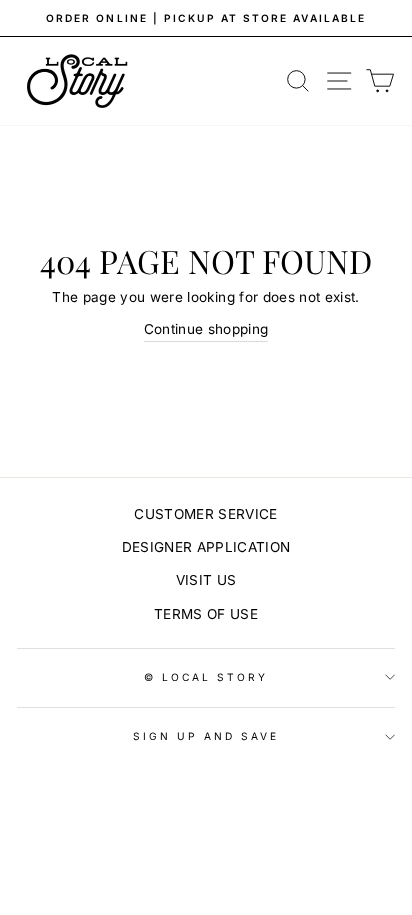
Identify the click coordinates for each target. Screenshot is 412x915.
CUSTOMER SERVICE (205, 514)
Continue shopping (206, 329)
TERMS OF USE (206, 614)
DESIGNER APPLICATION (206, 547)
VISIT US (206, 580)
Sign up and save (206, 736)
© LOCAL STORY (206, 677)
